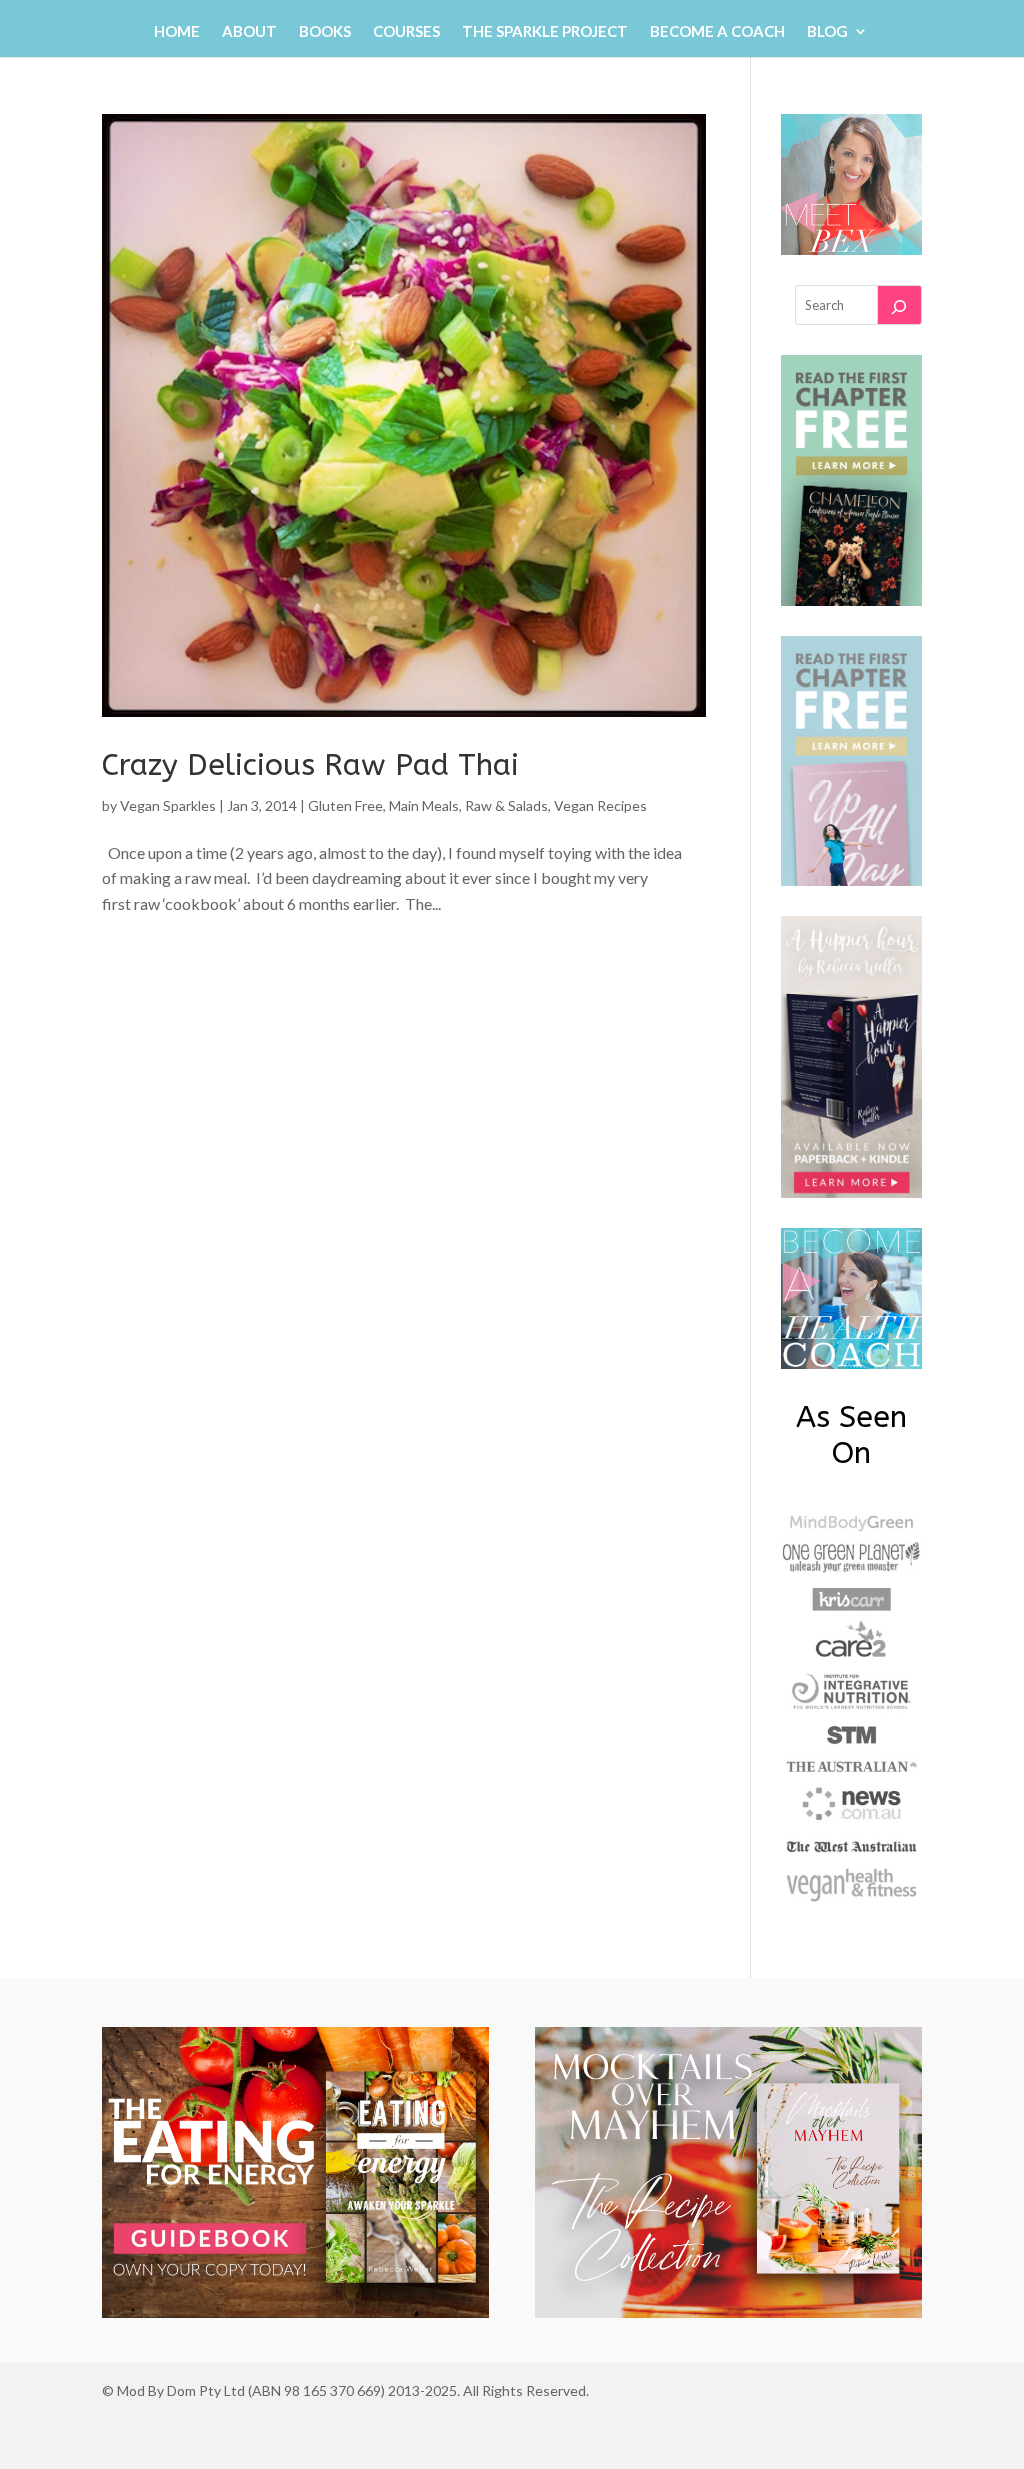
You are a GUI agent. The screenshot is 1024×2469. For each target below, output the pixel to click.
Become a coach (717, 32)
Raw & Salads (506, 805)
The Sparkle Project (545, 32)
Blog (827, 32)
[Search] (899, 305)
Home (177, 32)
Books (325, 32)
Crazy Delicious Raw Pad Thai (310, 765)
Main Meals (424, 805)
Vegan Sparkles (168, 805)
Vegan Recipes (600, 805)
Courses (406, 32)
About (249, 32)
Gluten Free (345, 805)
